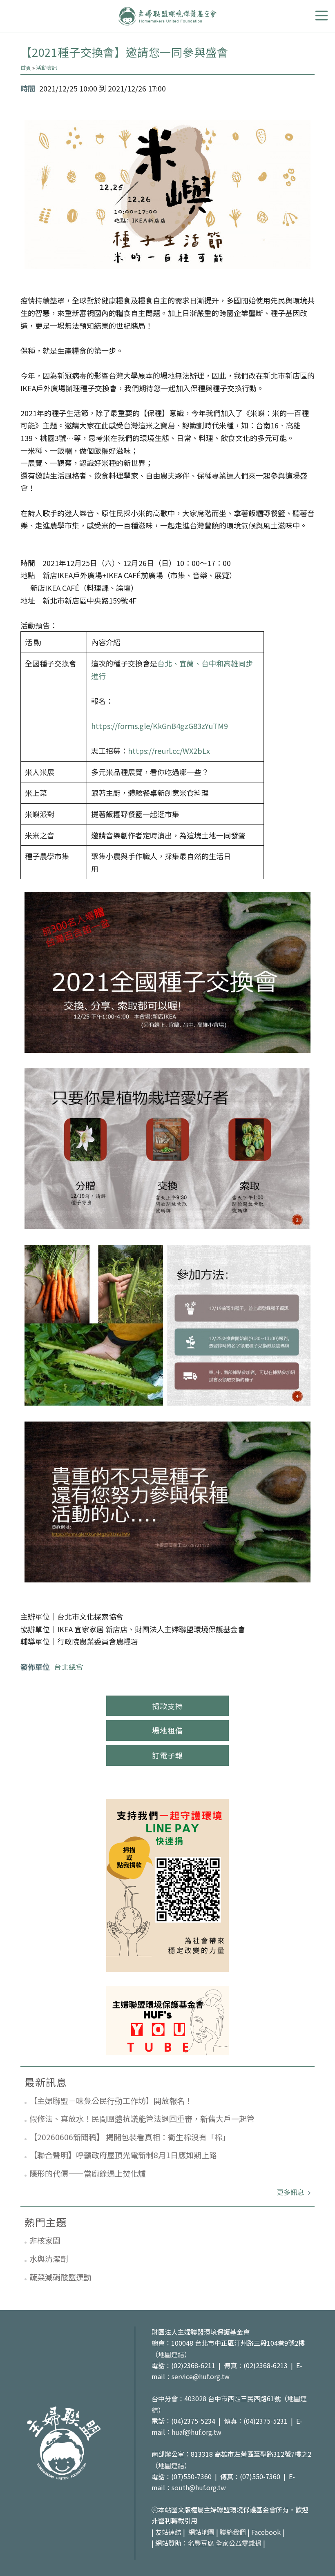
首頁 (26, 68)
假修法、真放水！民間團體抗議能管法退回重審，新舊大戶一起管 (142, 2118)
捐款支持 (167, 1706)
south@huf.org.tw (199, 2487)
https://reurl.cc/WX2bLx (169, 751)
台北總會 (69, 1667)
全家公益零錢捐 (239, 2543)
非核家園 (45, 2240)
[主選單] (322, 16)
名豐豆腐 (201, 2543)
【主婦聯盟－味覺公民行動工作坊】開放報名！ (111, 2100)
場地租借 (167, 1730)
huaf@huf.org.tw (197, 2432)
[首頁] (167, 16)
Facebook (266, 2532)
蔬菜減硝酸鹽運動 (60, 2277)
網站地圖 (201, 2532)
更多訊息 (291, 2192)
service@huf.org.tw (201, 2376)
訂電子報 (167, 1755)
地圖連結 (171, 2354)
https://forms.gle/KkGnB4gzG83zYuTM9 (160, 726)
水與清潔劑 (49, 2258)
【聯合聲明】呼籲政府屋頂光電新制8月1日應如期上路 (123, 2155)
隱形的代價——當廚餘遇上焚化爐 (88, 2173)
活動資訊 (47, 68)
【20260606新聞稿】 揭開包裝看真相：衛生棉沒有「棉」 (130, 2137)
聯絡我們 (233, 2532)
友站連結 (168, 2532)
